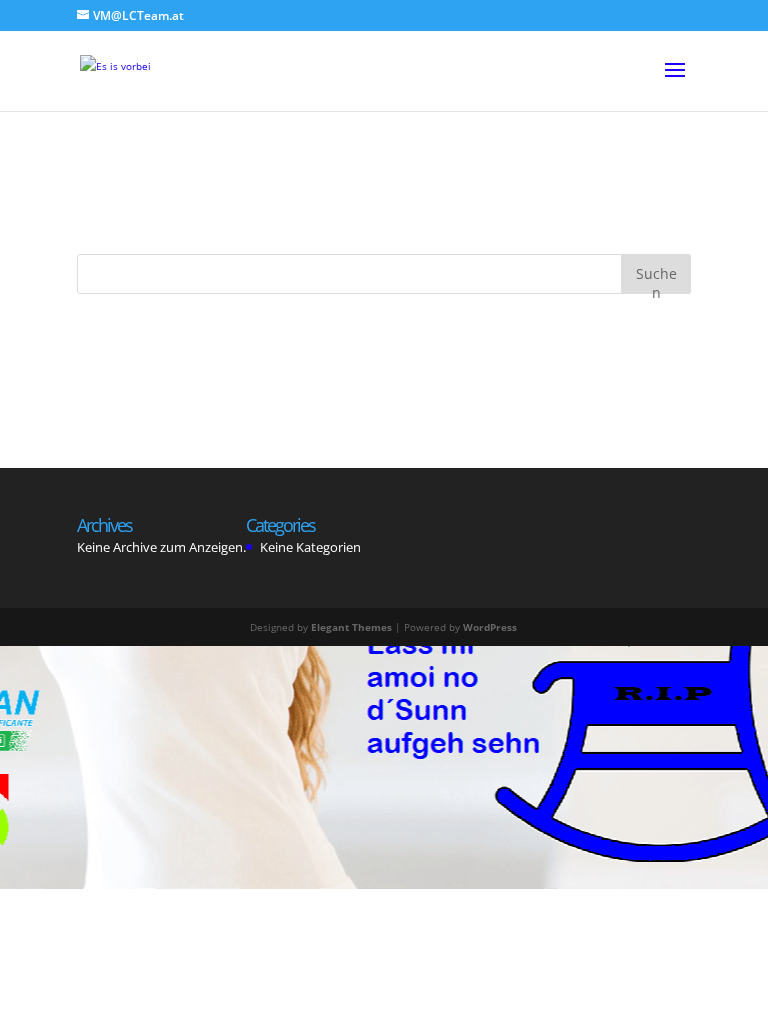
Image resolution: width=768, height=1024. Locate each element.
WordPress (490, 627)
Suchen (656, 278)
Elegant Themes (351, 627)
